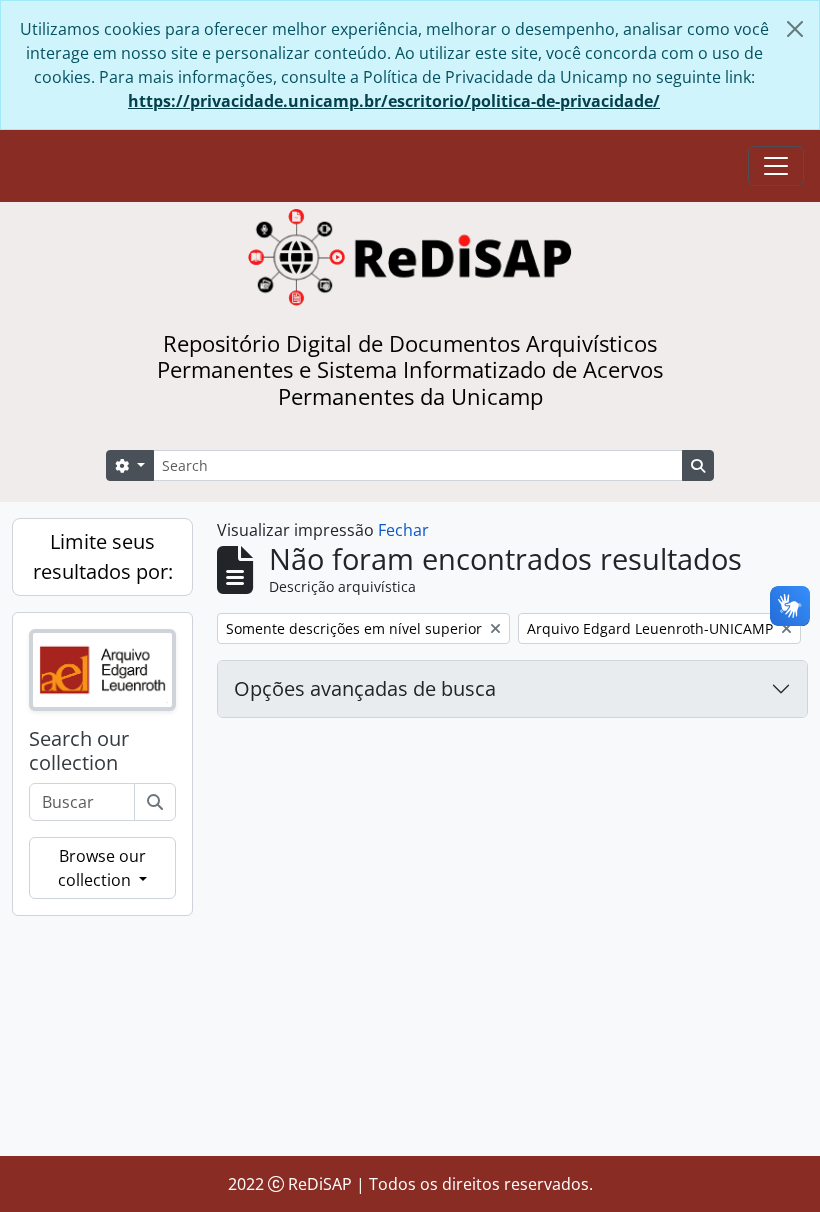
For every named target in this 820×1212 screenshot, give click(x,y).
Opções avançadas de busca (365, 688)
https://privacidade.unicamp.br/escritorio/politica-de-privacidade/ (394, 101)
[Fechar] (795, 29)
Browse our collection (102, 868)
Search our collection (79, 751)
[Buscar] (155, 802)
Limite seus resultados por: (103, 556)
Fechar (403, 530)
